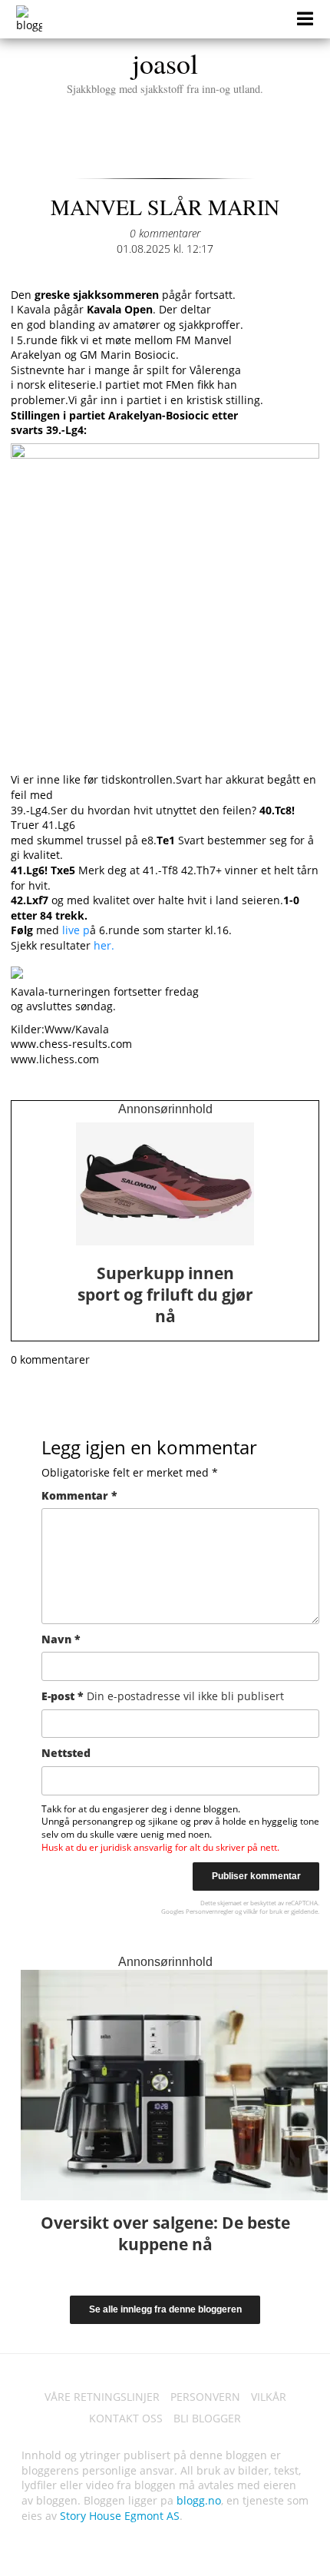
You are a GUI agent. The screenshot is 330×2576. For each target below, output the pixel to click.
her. (102, 945)
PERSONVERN (205, 2397)
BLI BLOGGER (207, 2418)
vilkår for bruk (263, 1911)
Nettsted (66, 1753)
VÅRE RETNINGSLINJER (102, 2397)
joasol (165, 70)
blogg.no (199, 2500)
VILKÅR (269, 2397)
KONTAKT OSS (126, 2418)
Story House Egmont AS (120, 2516)
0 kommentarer (165, 233)
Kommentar (79, 1495)
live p (74, 930)
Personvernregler (210, 1911)
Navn (61, 1639)
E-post (163, 1696)
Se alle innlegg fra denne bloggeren (165, 2309)
